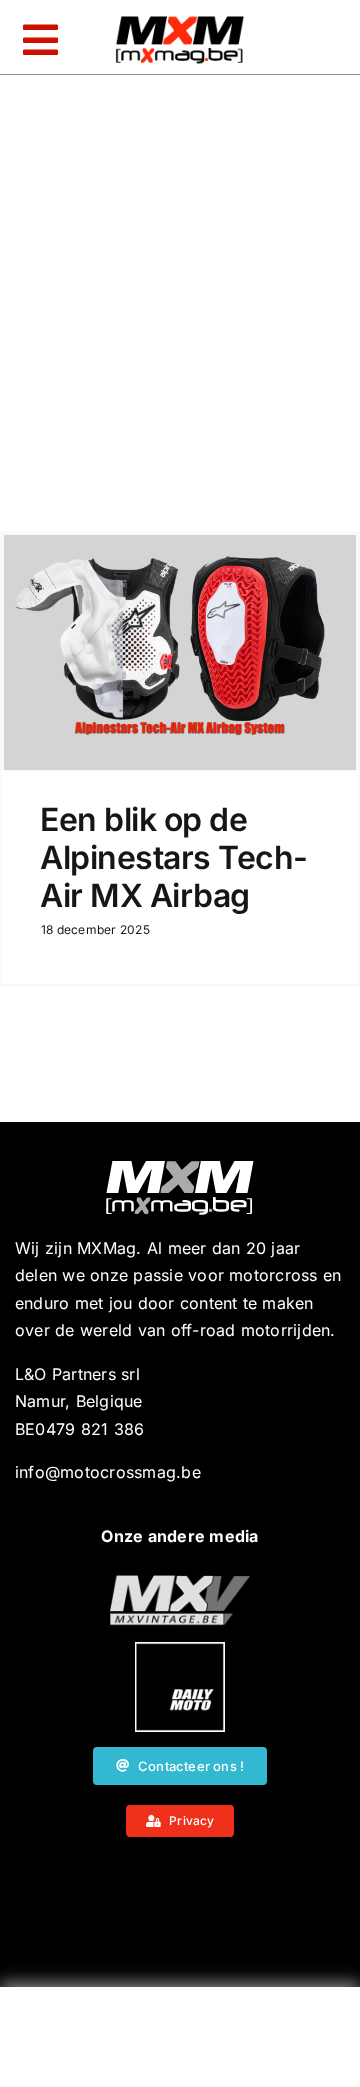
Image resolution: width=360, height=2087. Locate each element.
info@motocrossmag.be (108, 1472)
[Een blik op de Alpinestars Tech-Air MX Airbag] (180, 652)
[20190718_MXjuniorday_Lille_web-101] (180, 1583)
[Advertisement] (180, 2042)
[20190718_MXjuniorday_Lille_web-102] (180, 1650)
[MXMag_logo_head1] (180, 21)
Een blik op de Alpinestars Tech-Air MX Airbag (174, 858)
